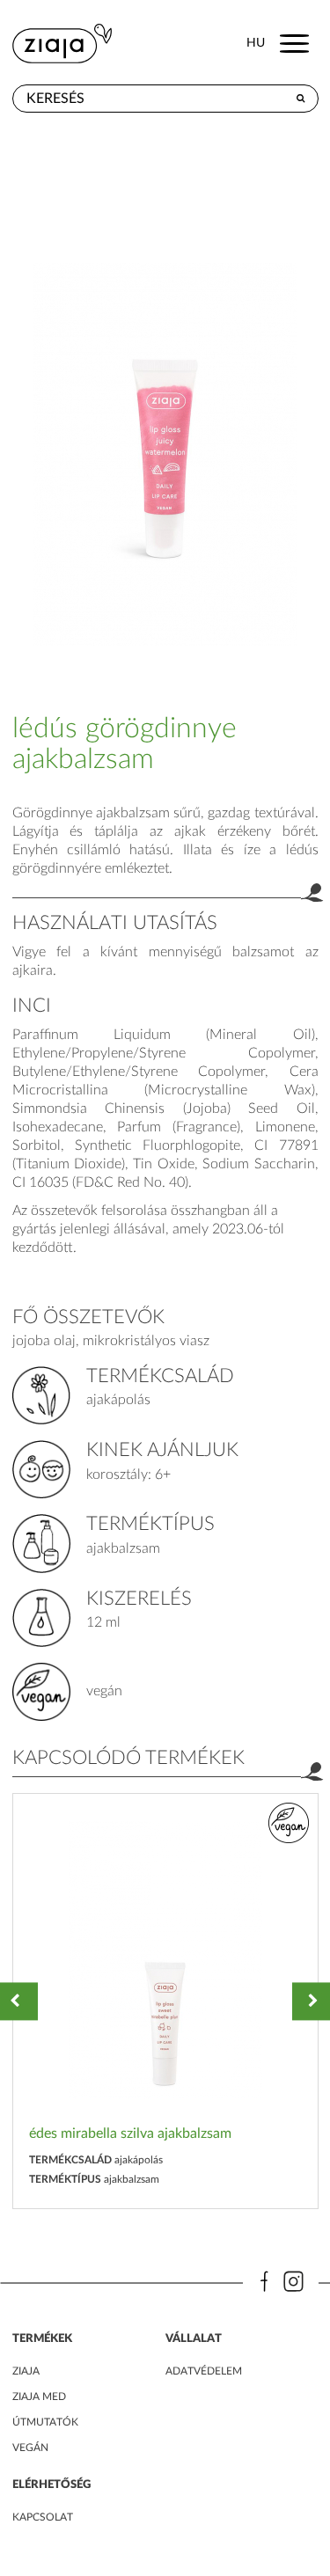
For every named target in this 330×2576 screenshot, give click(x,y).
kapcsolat (43, 2517)
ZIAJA (26, 2371)
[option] (165, 2001)
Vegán (30, 2448)
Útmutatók (45, 2422)
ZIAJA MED (39, 2397)
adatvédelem (204, 2371)
